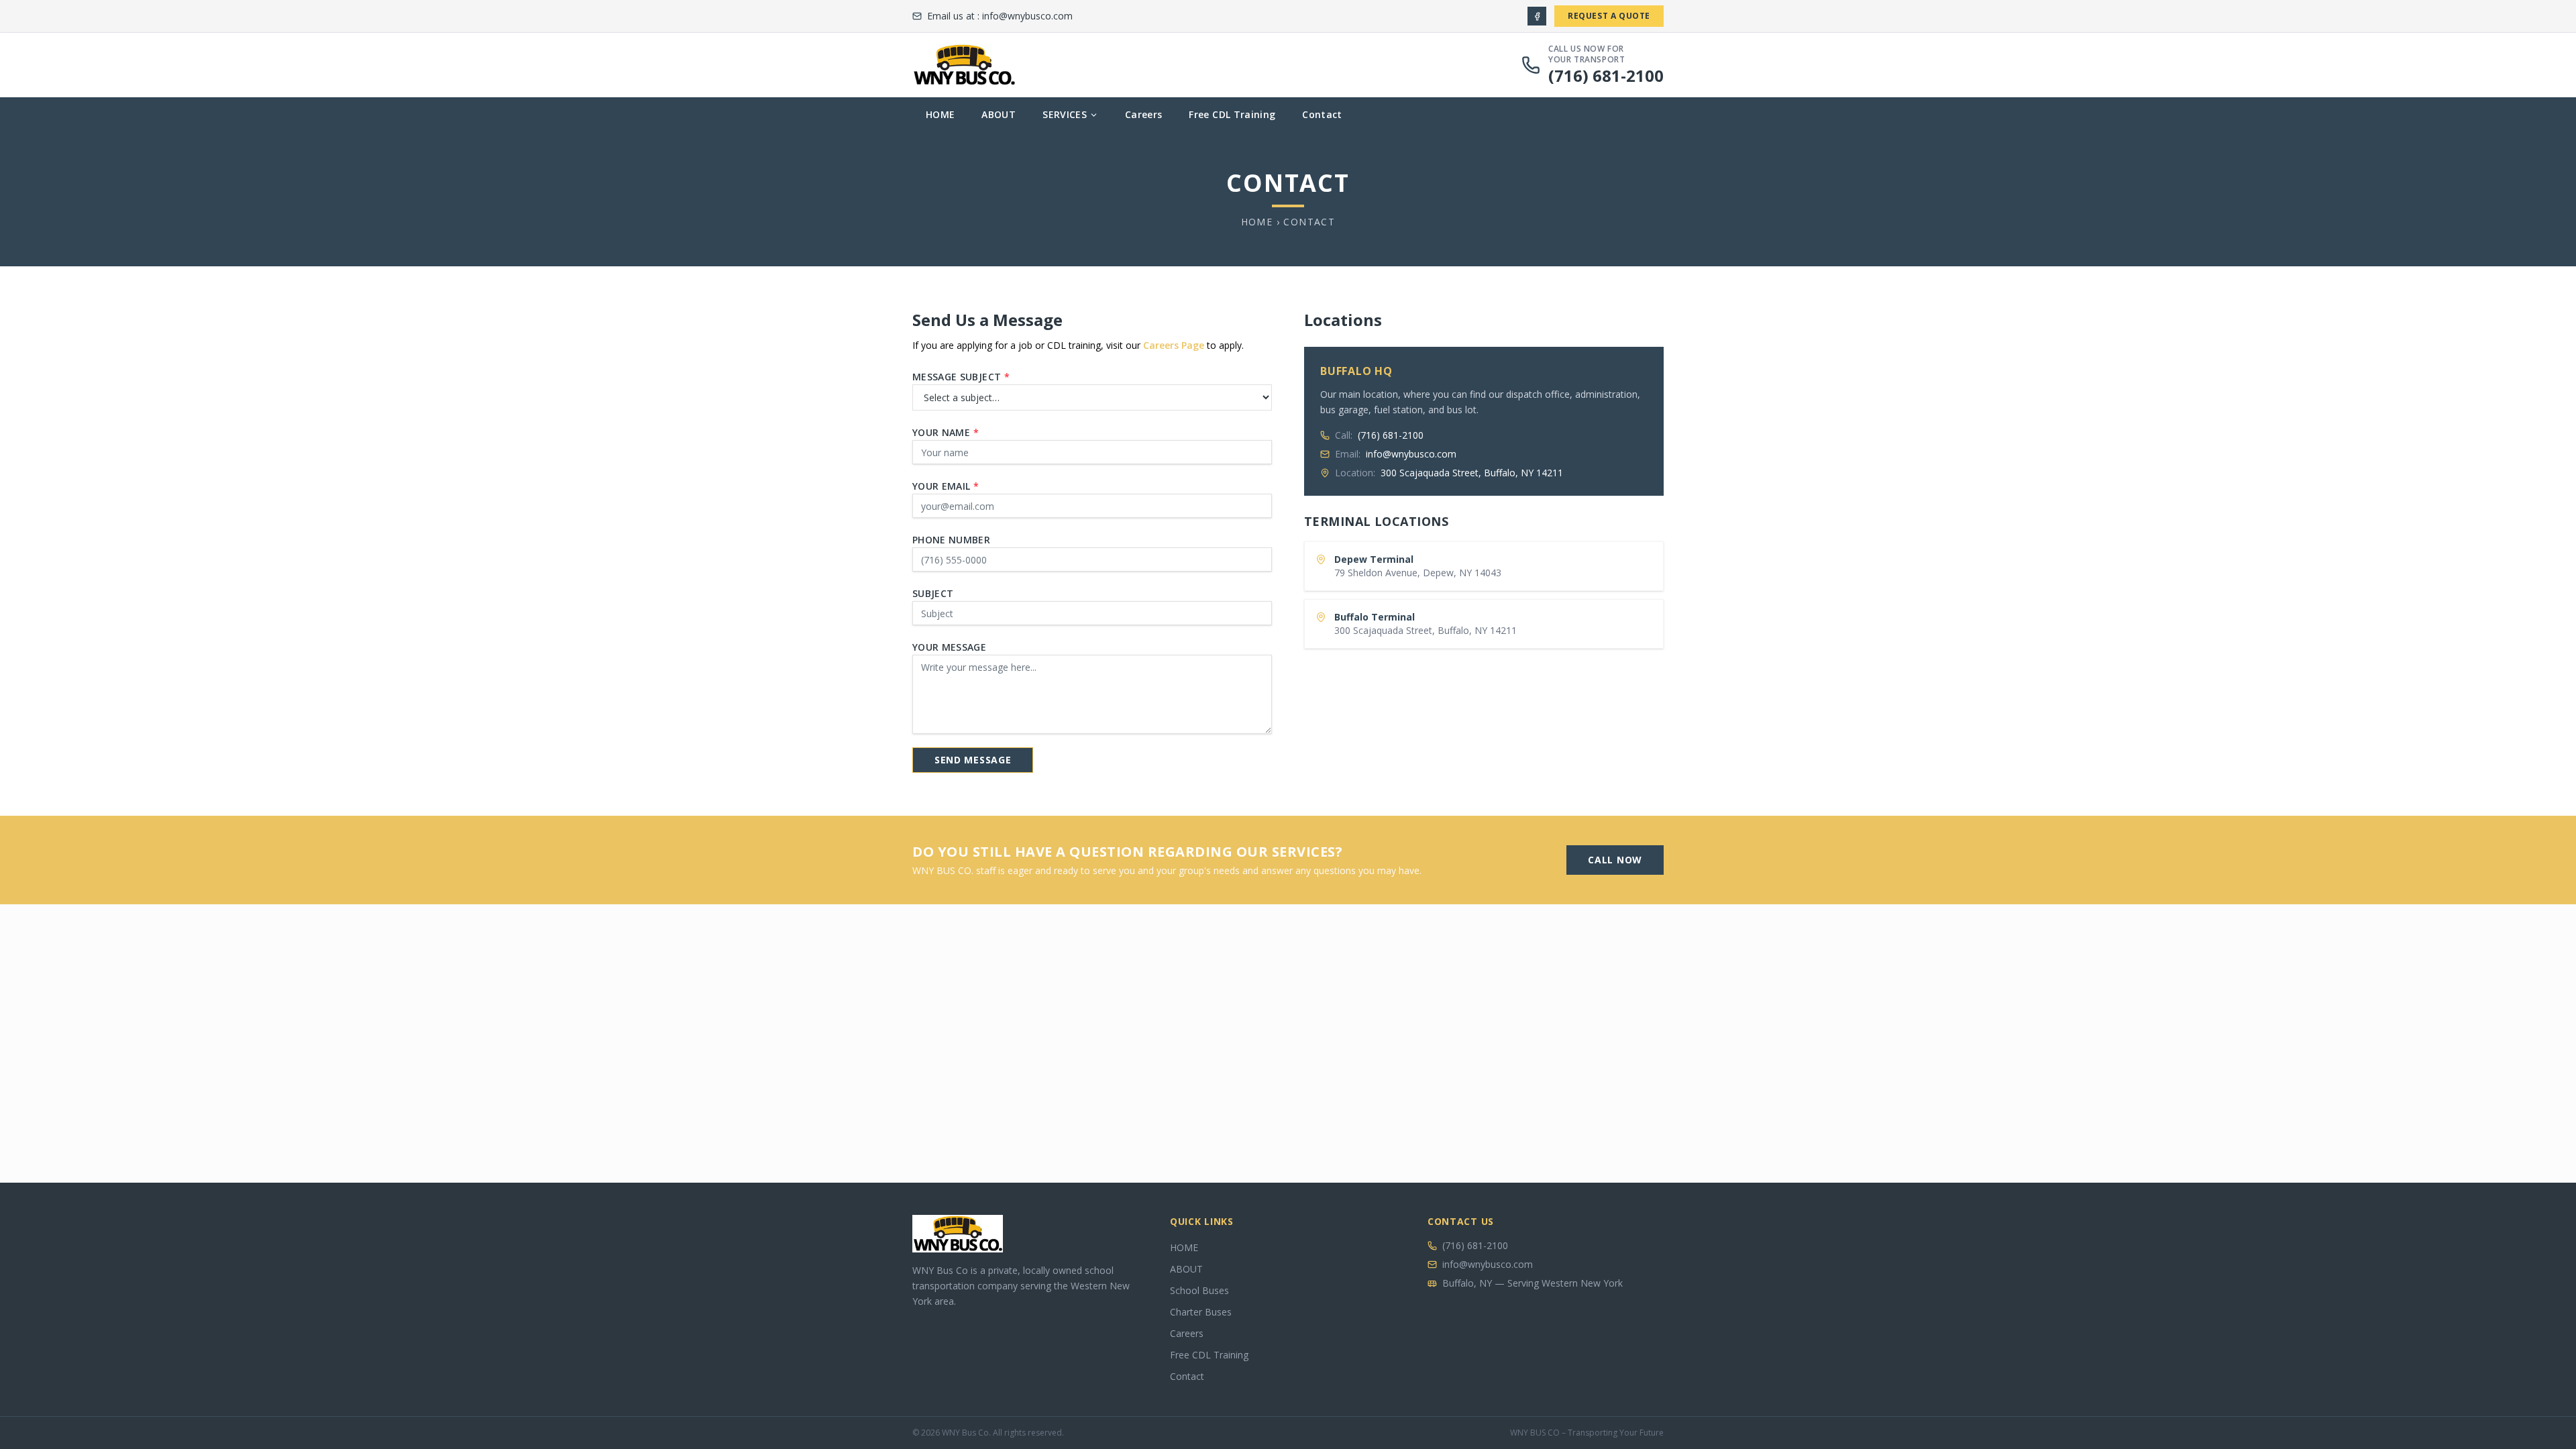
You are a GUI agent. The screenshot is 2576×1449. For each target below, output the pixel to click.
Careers (1143, 114)
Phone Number (951, 540)
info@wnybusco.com (1027, 16)
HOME (940, 114)
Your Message (949, 647)
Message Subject (961, 377)
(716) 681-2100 (1606, 75)
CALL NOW (1615, 860)
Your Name (946, 432)
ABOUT (999, 114)
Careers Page (1174, 345)
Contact (1322, 114)
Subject (933, 593)
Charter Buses (1201, 1312)
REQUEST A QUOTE (1609, 16)
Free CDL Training (1232, 114)
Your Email (946, 486)
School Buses (1199, 1290)
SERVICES (1065, 114)
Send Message (973, 760)
